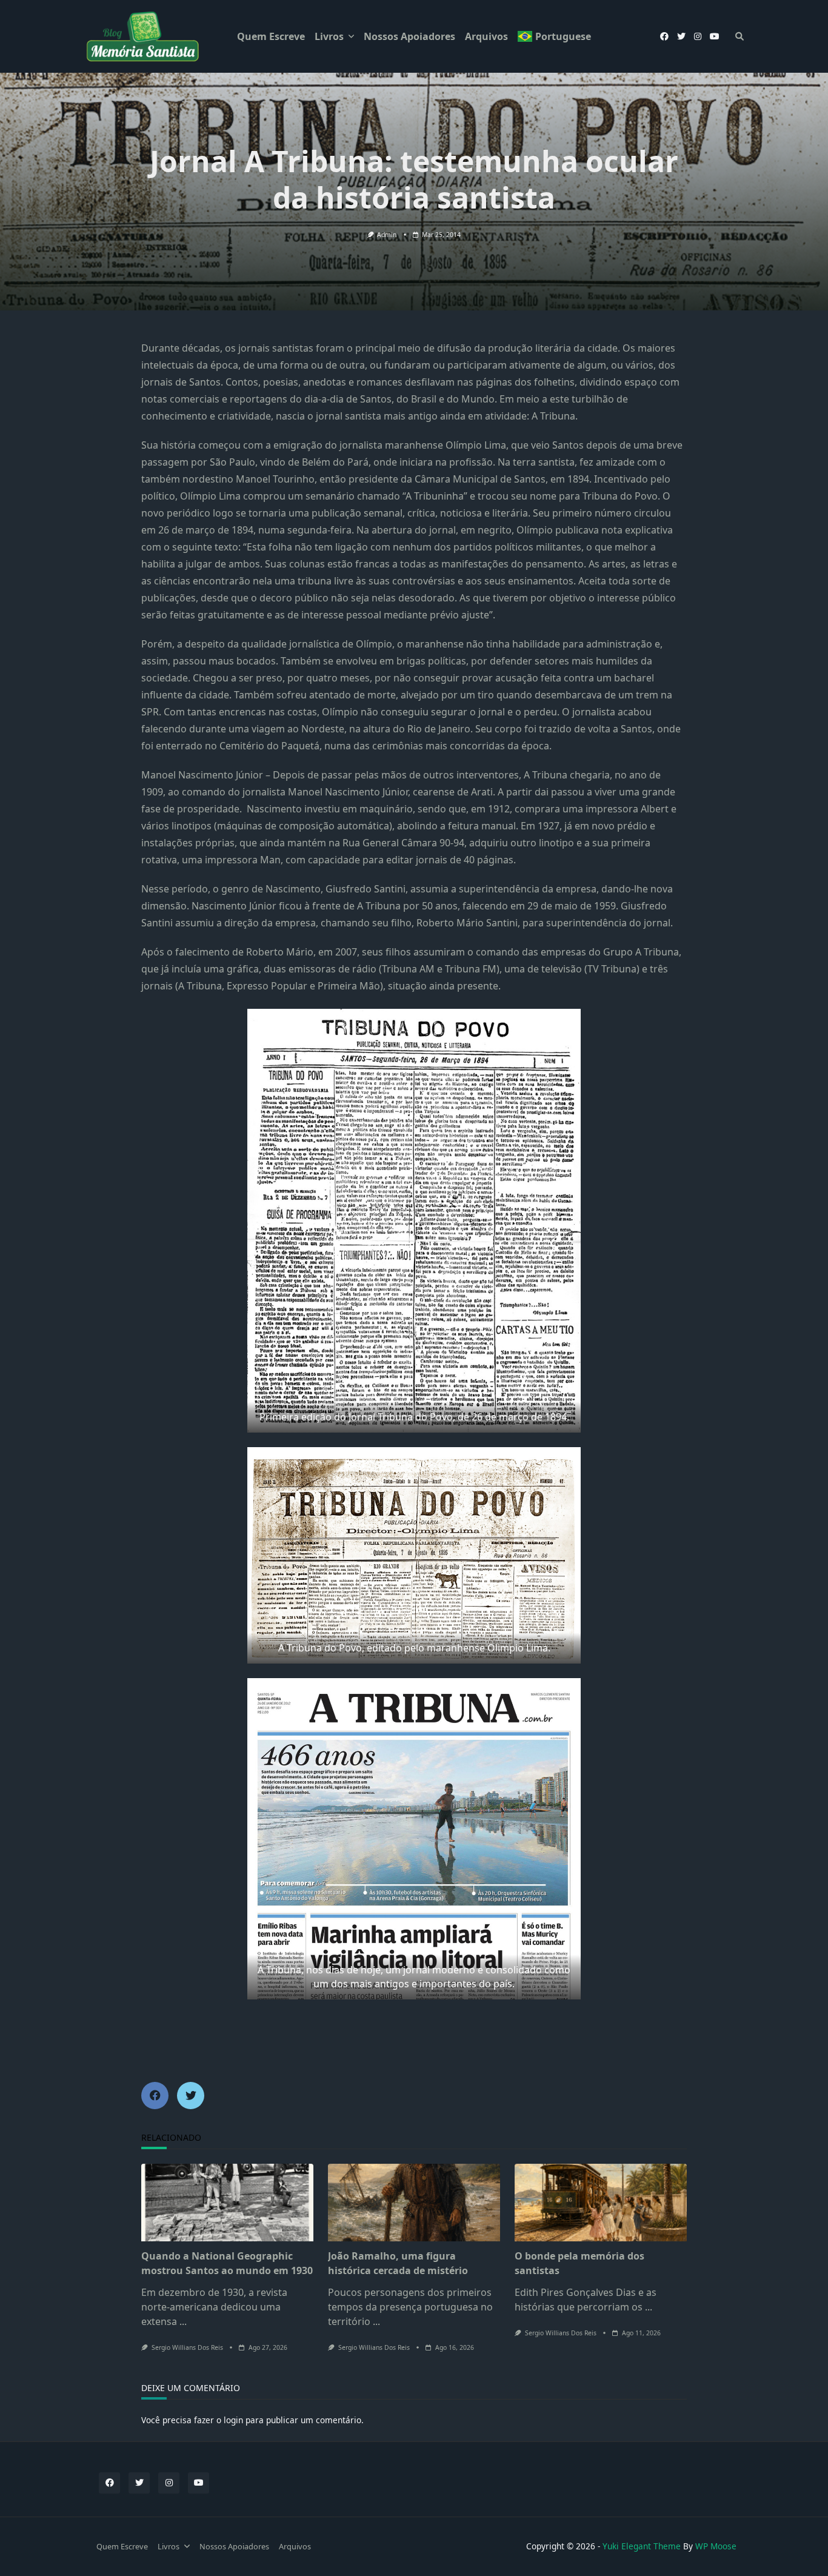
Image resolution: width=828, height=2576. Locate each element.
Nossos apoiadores (409, 36)
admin (387, 235)
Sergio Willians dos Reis (187, 2347)
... (183, 2321)
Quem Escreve (271, 36)
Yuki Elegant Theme (642, 2546)
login (233, 2420)
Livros (329, 36)
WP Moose (716, 2546)
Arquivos (486, 36)
